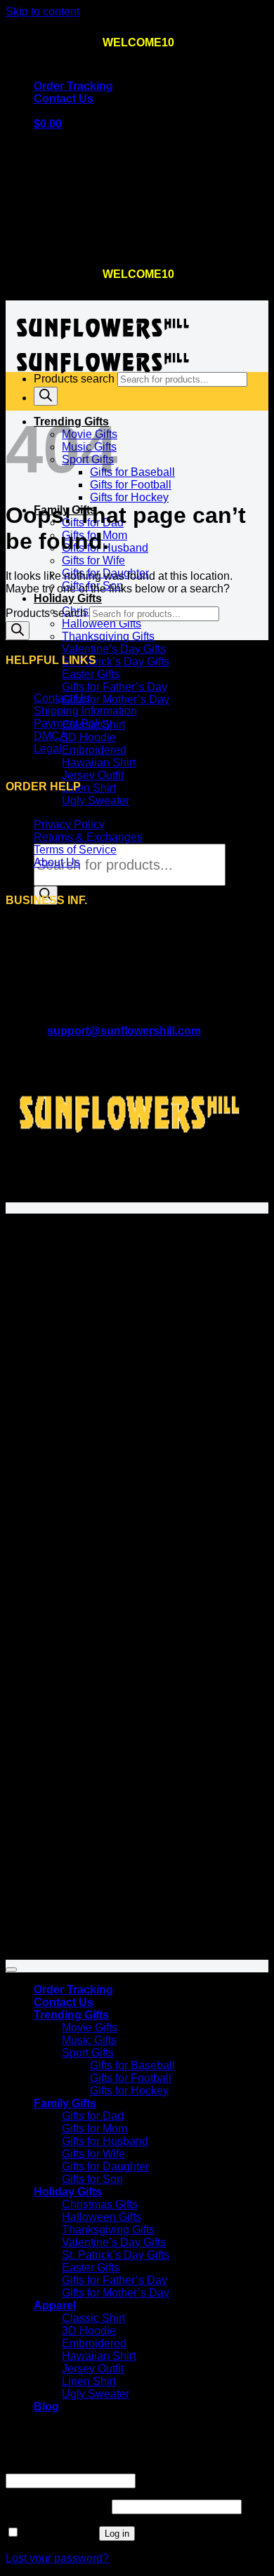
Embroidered (94, 750)
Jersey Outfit (93, 775)
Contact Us (64, 99)
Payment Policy (73, 723)
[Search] (46, 396)
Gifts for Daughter (105, 2166)
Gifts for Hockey (129, 497)
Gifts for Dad (93, 2116)
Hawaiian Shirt (99, 763)
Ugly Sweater (96, 801)
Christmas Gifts (100, 2204)
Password (57, 2506)
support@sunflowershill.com (124, 1031)
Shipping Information (85, 711)
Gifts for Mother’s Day (116, 699)
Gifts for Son (92, 2179)
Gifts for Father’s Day (115, 687)
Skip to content (43, 12)
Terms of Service (75, 850)
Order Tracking (73, 86)
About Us (57, 862)
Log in (117, 2534)
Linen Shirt (89, 788)
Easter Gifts (91, 674)
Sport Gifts (88, 2053)
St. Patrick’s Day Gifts (116, 662)
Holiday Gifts (68, 598)
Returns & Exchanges (88, 837)
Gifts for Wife (93, 560)
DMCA (51, 736)
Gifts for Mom (94, 2129)
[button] (48, 124)
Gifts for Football (131, 485)
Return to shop (70, 243)
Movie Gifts (90, 2027)
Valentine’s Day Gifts (114, 649)
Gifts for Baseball (132, 472)
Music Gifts (89, 2040)
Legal (48, 749)
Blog (46, 813)
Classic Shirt (93, 2318)
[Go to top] (11, 1970)
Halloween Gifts (102, 624)
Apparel (55, 2305)
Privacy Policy (69, 824)
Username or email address (101, 2467)
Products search (76, 379)
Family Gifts (65, 2103)
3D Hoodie (89, 737)
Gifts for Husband (105, 2141)
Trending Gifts (71, 2015)
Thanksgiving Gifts (108, 636)
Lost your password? (57, 2558)
